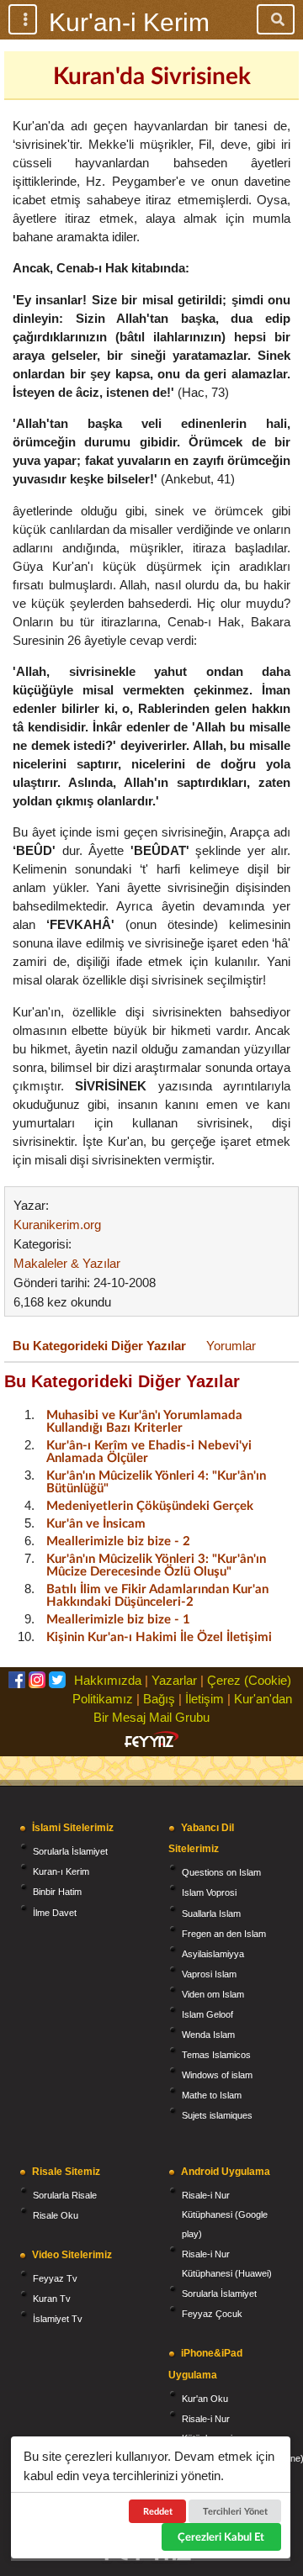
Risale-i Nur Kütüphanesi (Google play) (225, 2214)
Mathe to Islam (212, 2095)
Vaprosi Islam (209, 1974)
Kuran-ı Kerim (61, 1871)
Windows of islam (217, 2075)
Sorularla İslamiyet (70, 1851)
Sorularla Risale (65, 2195)
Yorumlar (231, 1346)
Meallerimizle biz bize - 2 (118, 1540)
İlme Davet (55, 1913)
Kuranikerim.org (57, 1225)
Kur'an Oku (205, 2399)
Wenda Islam (208, 2035)
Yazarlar (174, 1680)
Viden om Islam (213, 1994)
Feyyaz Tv (55, 2278)
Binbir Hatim (57, 1892)
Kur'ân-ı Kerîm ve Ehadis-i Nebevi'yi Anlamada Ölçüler (149, 1451)
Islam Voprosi (209, 1892)
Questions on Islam (221, 1872)
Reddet (158, 2511)
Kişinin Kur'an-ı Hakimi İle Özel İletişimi (159, 1636)
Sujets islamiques (217, 2115)
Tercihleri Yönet (235, 2511)
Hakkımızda (108, 1680)
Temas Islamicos (216, 2055)
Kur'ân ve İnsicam (96, 1523)
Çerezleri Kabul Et (221, 2536)
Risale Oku (56, 2215)
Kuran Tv (52, 2299)
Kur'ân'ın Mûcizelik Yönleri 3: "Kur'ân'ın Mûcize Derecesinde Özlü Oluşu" (156, 1564)
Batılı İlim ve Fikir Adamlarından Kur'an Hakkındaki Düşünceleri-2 (157, 1594)
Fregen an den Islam (224, 1934)
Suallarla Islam (211, 1914)
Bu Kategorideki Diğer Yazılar (99, 1346)
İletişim (205, 1699)
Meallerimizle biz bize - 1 (118, 1618)
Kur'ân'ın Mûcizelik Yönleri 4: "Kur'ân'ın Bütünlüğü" (156, 1481)
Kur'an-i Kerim (129, 22)
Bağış (159, 1699)
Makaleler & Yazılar (67, 1263)
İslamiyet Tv (58, 2319)
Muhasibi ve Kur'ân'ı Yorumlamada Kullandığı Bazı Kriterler (144, 1420)
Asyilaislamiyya (213, 1954)
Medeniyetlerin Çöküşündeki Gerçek (150, 1505)
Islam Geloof (207, 2014)
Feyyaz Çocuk (212, 2314)
